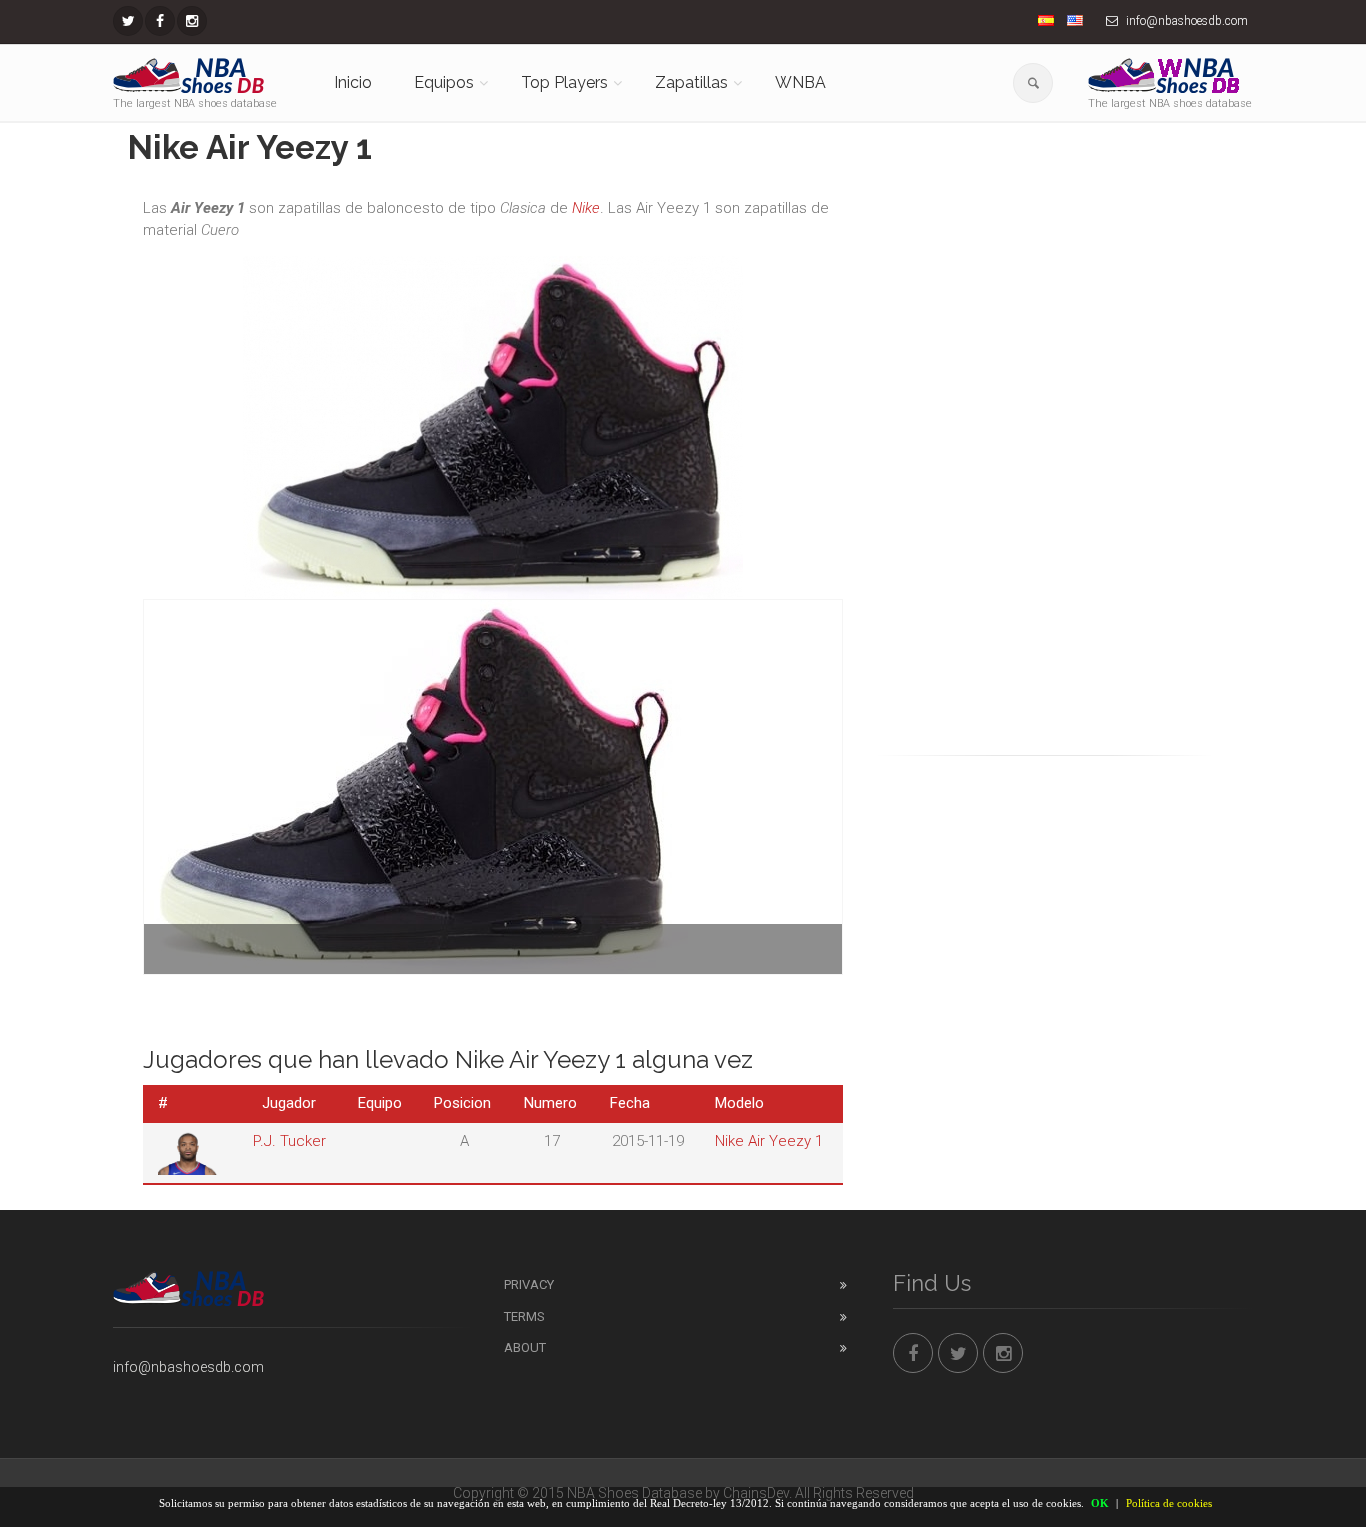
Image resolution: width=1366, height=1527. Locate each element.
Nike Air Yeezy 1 (769, 1141)
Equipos (444, 82)
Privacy (529, 1284)
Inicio (353, 82)
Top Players (564, 82)
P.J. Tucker (289, 1141)
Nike (586, 208)
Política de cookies (1169, 1503)
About (525, 1347)
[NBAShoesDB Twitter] (128, 21)
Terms (524, 1316)
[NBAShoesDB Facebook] (160, 21)
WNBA (800, 82)
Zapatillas (691, 82)
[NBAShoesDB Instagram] (192, 21)
